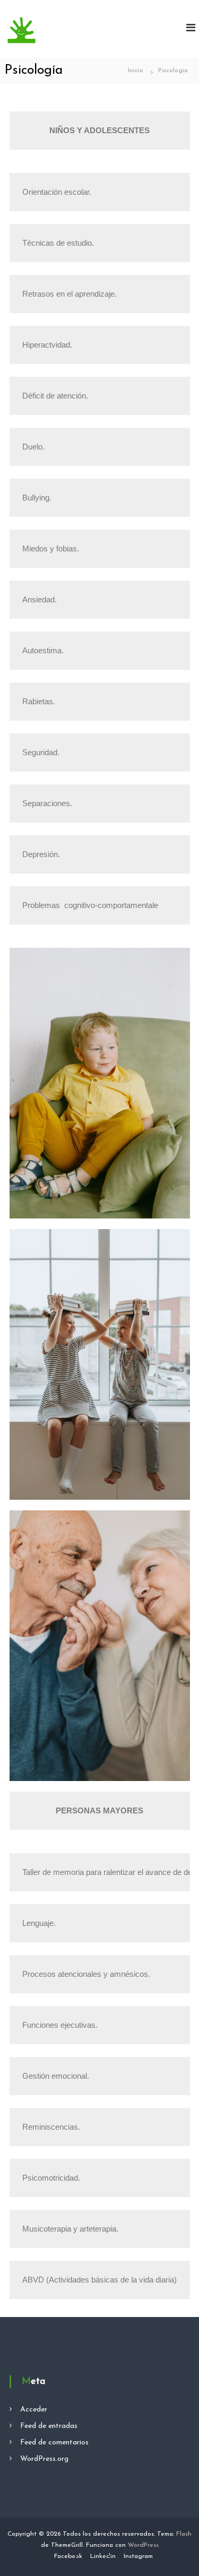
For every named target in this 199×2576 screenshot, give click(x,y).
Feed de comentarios (54, 2443)
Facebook (68, 2556)
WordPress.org (44, 2459)
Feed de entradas (49, 2426)
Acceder (34, 2410)
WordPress (143, 2545)
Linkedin (103, 2556)
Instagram (138, 2556)
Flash (184, 2534)
